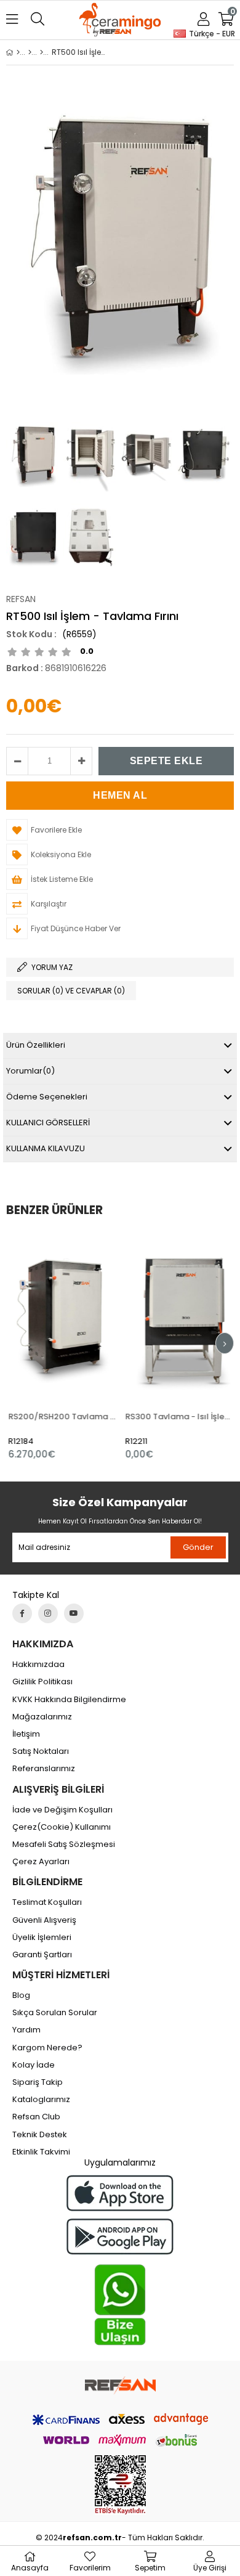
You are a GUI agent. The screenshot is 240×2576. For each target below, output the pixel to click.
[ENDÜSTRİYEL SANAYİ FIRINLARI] (30, 52)
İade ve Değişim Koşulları (62, 1810)
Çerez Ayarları (41, 1862)
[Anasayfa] (18, 52)
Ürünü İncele (84, 1346)
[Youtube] (74, 1613)
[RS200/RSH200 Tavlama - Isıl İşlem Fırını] (62, 1316)
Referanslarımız (44, 1769)
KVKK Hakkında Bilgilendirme (69, 1700)
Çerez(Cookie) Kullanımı (62, 1827)
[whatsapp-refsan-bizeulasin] (120, 2305)
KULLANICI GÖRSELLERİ (48, 1123)
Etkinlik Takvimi (41, 2152)
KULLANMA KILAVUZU (46, 1148)
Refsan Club (36, 2117)
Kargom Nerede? (47, 2048)
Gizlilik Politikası (42, 1682)
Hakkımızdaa (38, 1665)
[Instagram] (48, 1613)
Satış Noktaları (41, 1751)
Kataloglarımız (41, 2100)
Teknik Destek (40, 2135)
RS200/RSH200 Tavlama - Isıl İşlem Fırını (62, 1416)
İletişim (26, 1734)
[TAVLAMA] (42, 52)
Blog (21, 1995)
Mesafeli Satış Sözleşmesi (64, 1844)
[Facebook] (22, 1613)
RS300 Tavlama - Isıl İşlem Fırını (178, 1416)
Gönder (198, 1547)
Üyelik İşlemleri (42, 1938)
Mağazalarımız (42, 1717)
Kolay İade (34, 2065)
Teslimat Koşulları (47, 1902)
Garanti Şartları (42, 1955)
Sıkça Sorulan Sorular (55, 2013)
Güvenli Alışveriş (44, 1920)
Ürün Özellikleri (36, 1045)
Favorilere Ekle (62, 1346)
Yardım (26, 2030)
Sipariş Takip (38, 2082)
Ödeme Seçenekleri (47, 1097)
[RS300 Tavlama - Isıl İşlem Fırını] (178, 1316)
